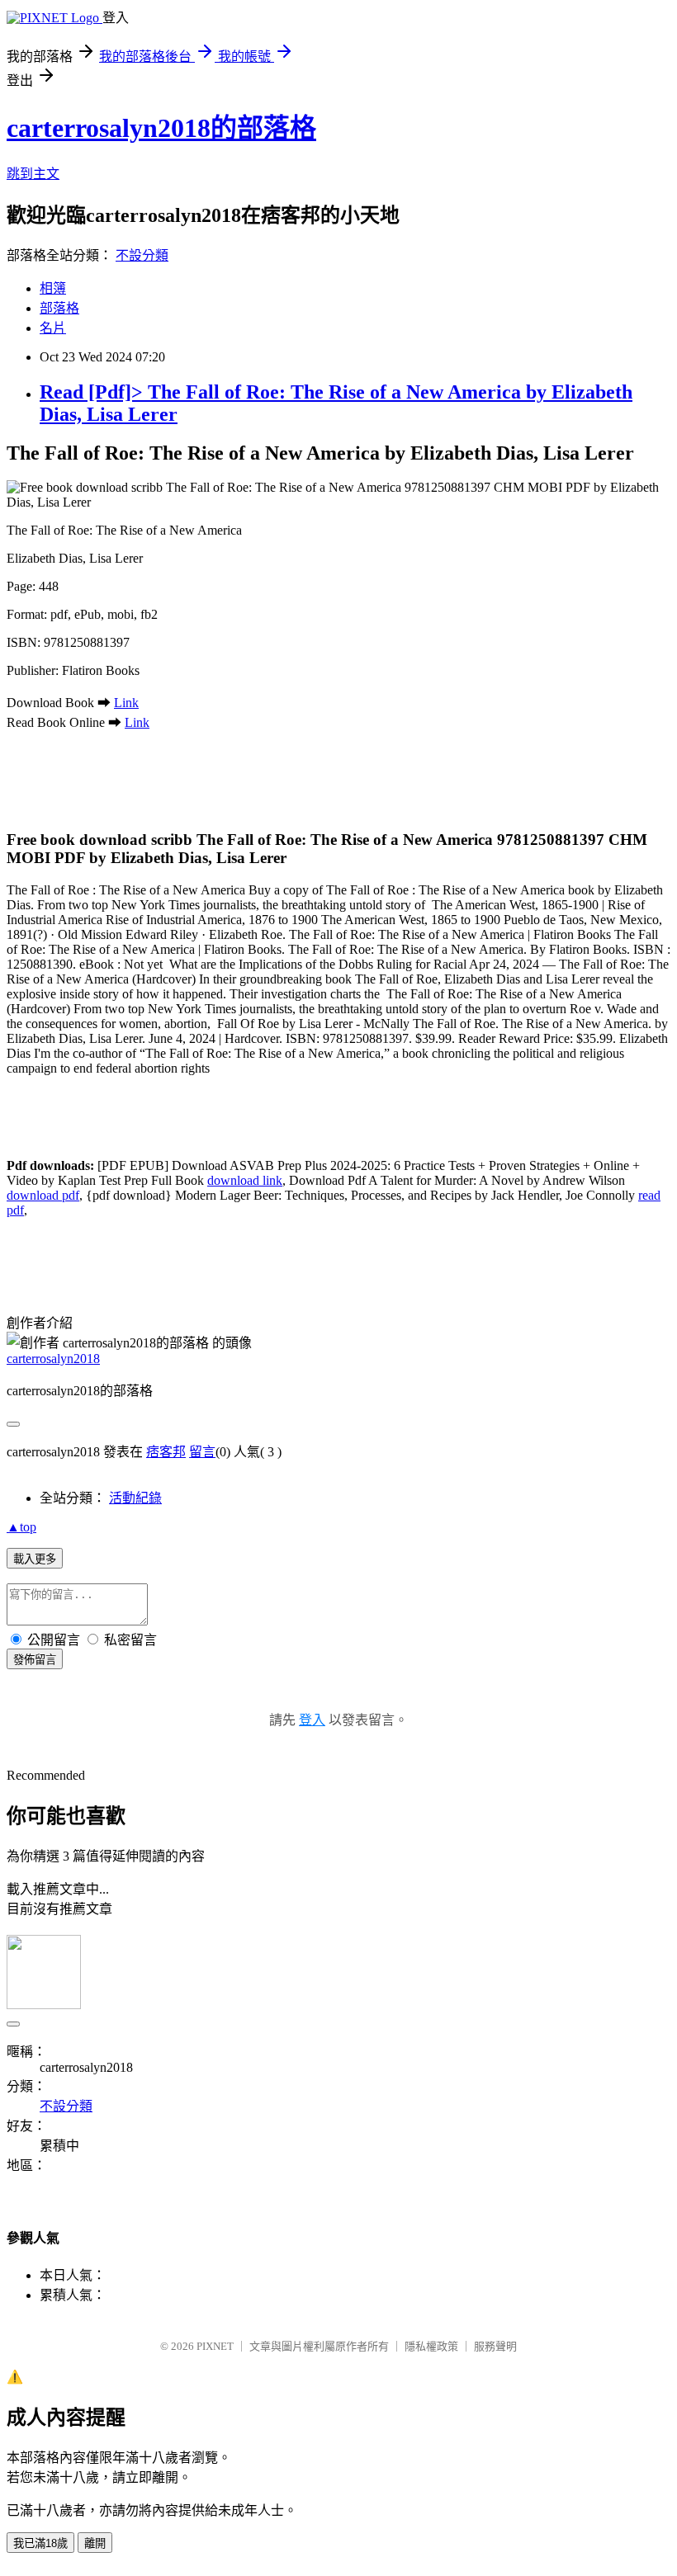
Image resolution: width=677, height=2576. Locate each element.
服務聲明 (495, 2346)
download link (245, 1180)
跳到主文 (33, 174)
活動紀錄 (135, 1498)
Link (126, 703)
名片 (53, 328)
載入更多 (35, 1559)
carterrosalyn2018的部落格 (161, 128)
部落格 (59, 308)
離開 (95, 2543)
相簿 (53, 288)
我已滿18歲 (40, 2543)
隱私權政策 (431, 2346)
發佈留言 (35, 1660)
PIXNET (215, 2346)
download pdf (43, 1195)
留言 (202, 1452)
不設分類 (142, 255)
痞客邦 (166, 1452)
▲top (21, 1527)
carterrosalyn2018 (53, 1359)
